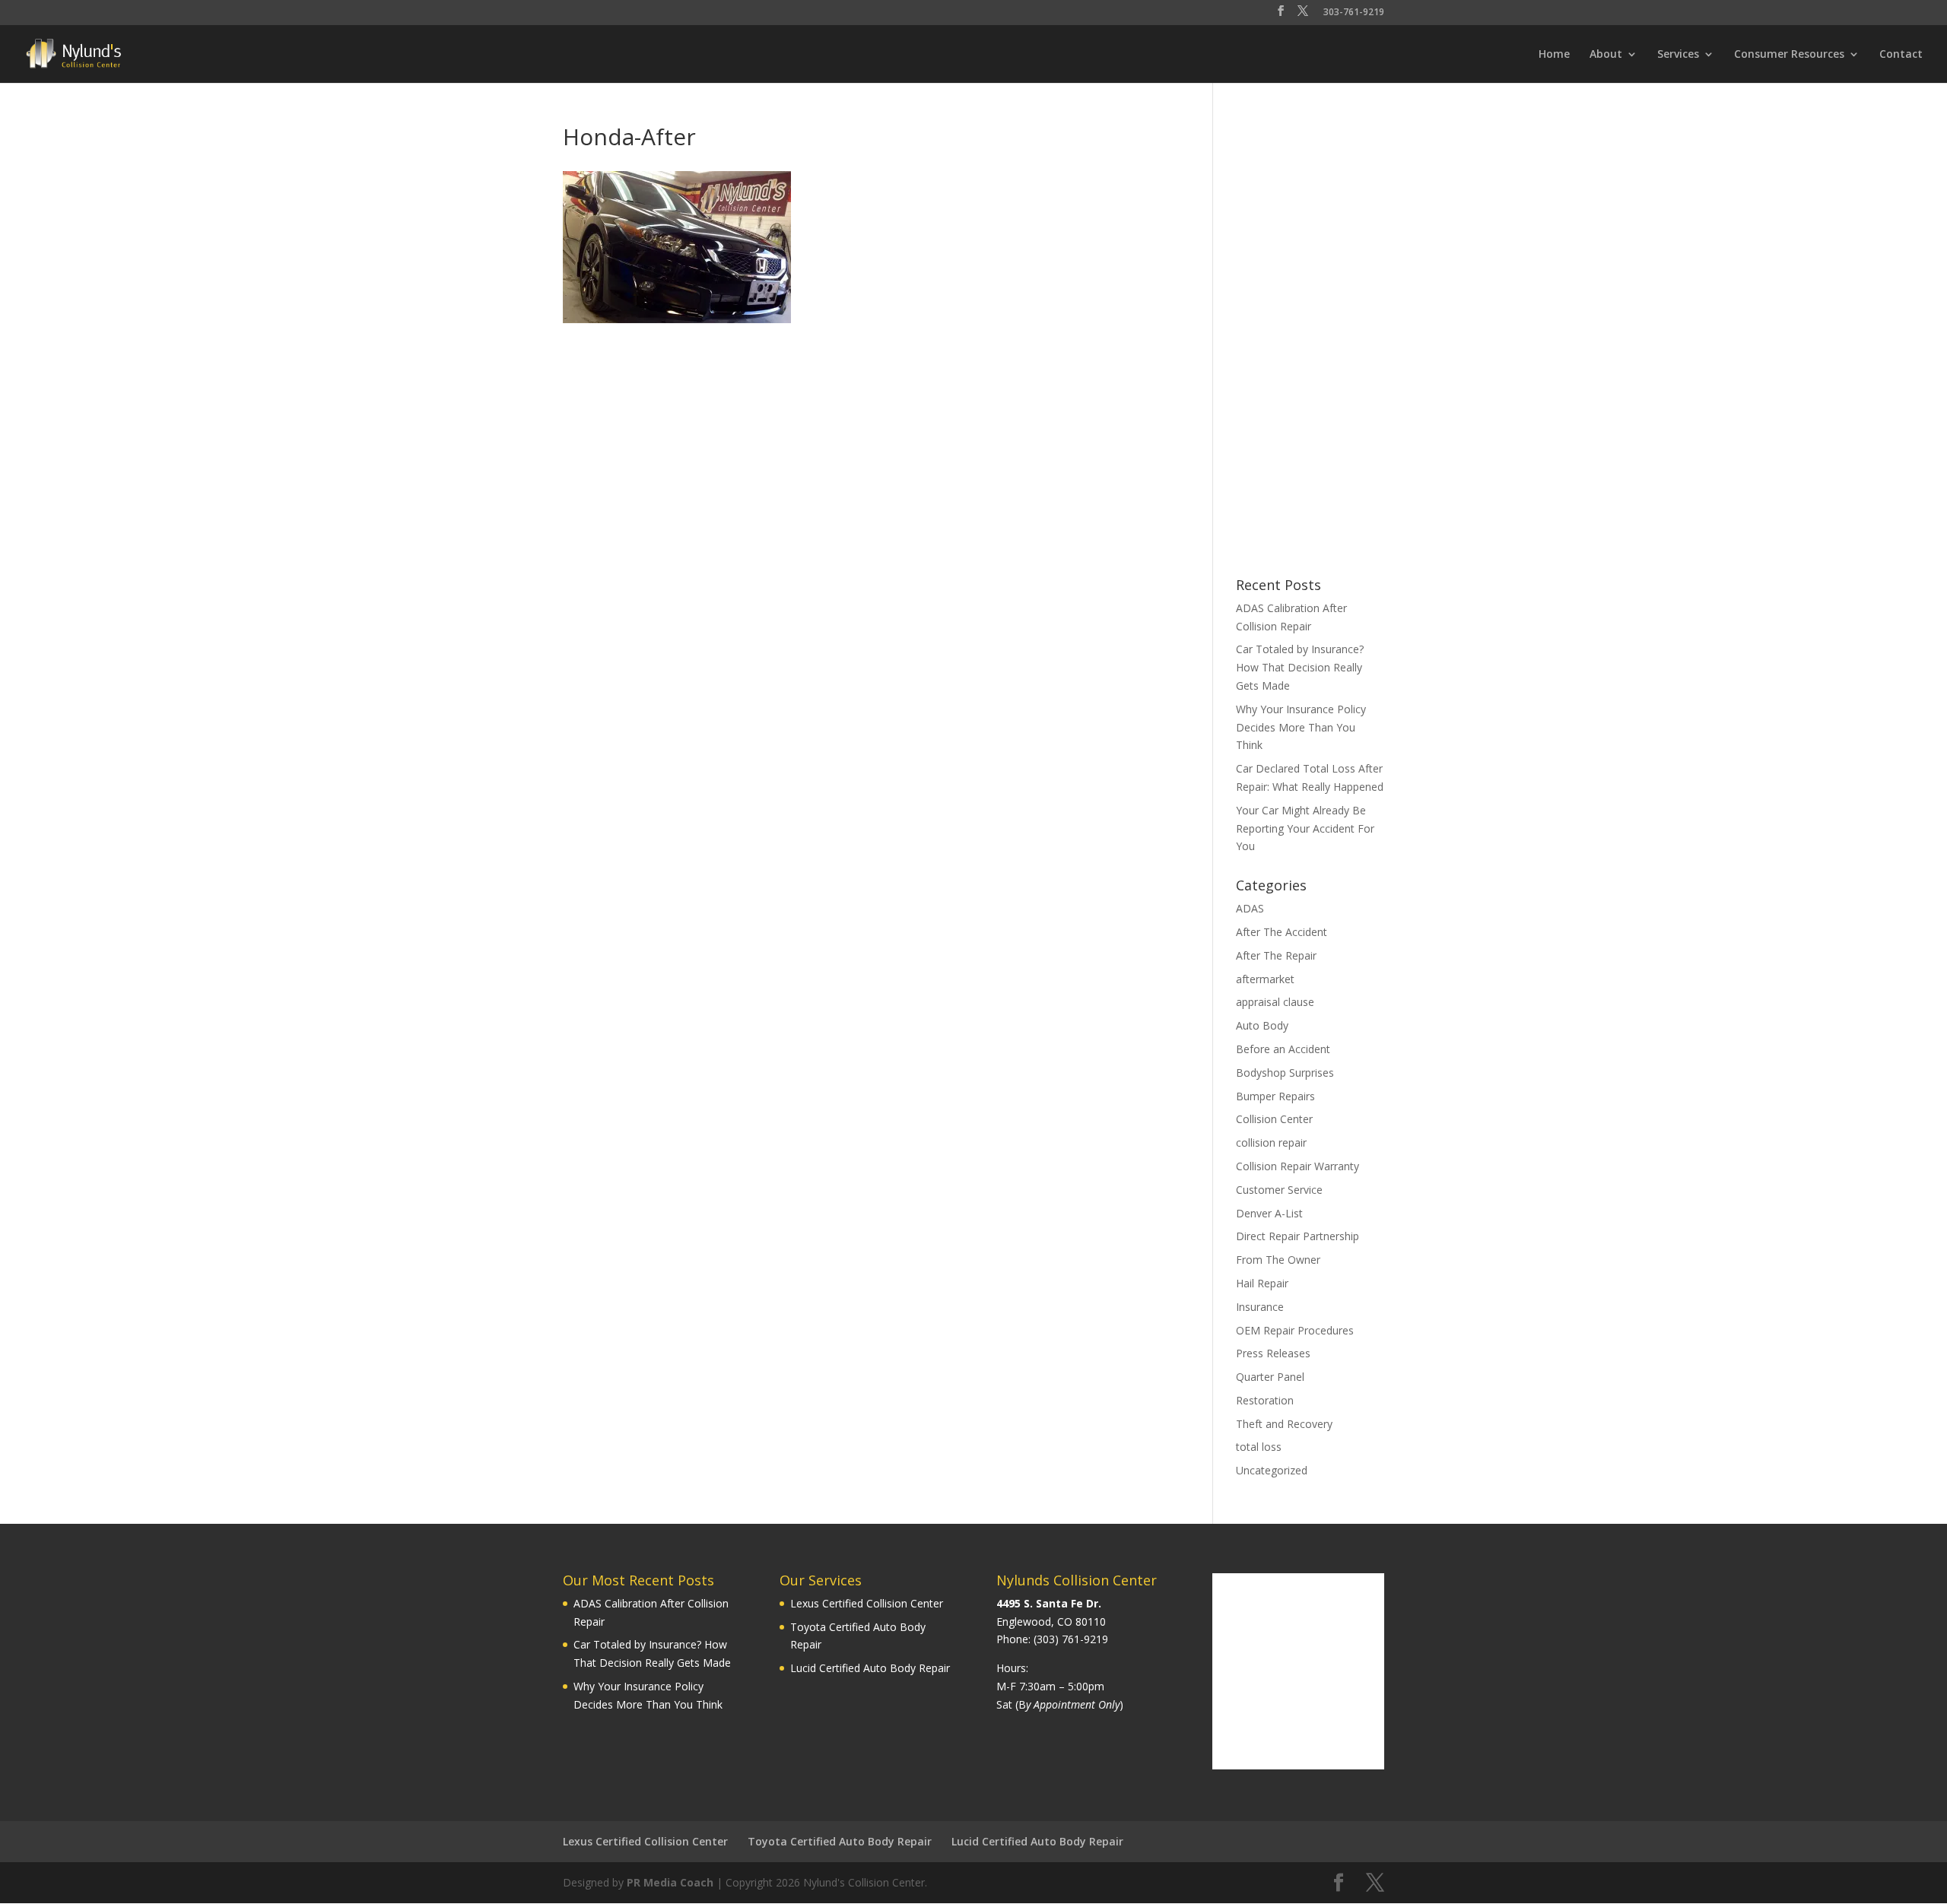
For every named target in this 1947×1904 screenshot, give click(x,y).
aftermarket (1265, 979)
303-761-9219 (1354, 13)
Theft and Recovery (1284, 1424)
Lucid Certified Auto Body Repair (870, 1668)
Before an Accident (1283, 1049)
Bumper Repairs (1275, 1096)
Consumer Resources (1789, 55)
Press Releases (1273, 1353)
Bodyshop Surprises (1285, 1073)
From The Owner (1278, 1260)
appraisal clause (1275, 1002)
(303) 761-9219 (1071, 1639)
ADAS (1250, 908)
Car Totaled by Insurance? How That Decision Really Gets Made (1300, 667)
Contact (1901, 55)
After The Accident (1282, 932)
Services (1678, 55)
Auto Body (1262, 1025)
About (1606, 55)
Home (1554, 55)
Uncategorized (1272, 1470)
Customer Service (1279, 1190)
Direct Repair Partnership (1297, 1236)
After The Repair (1276, 955)
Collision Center (1274, 1119)
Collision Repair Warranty (1297, 1166)
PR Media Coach (670, 1882)
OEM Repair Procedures (1295, 1330)
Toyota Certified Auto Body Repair (840, 1841)
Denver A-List (1269, 1213)
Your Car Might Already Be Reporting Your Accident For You (1305, 828)
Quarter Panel (1270, 1377)
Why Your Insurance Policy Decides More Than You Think (1301, 727)
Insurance (1260, 1307)
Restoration (1265, 1400)
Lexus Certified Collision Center (867, 1603)
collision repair (1271, 1142)
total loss (1259, 1447)
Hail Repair (1262, 1283)
